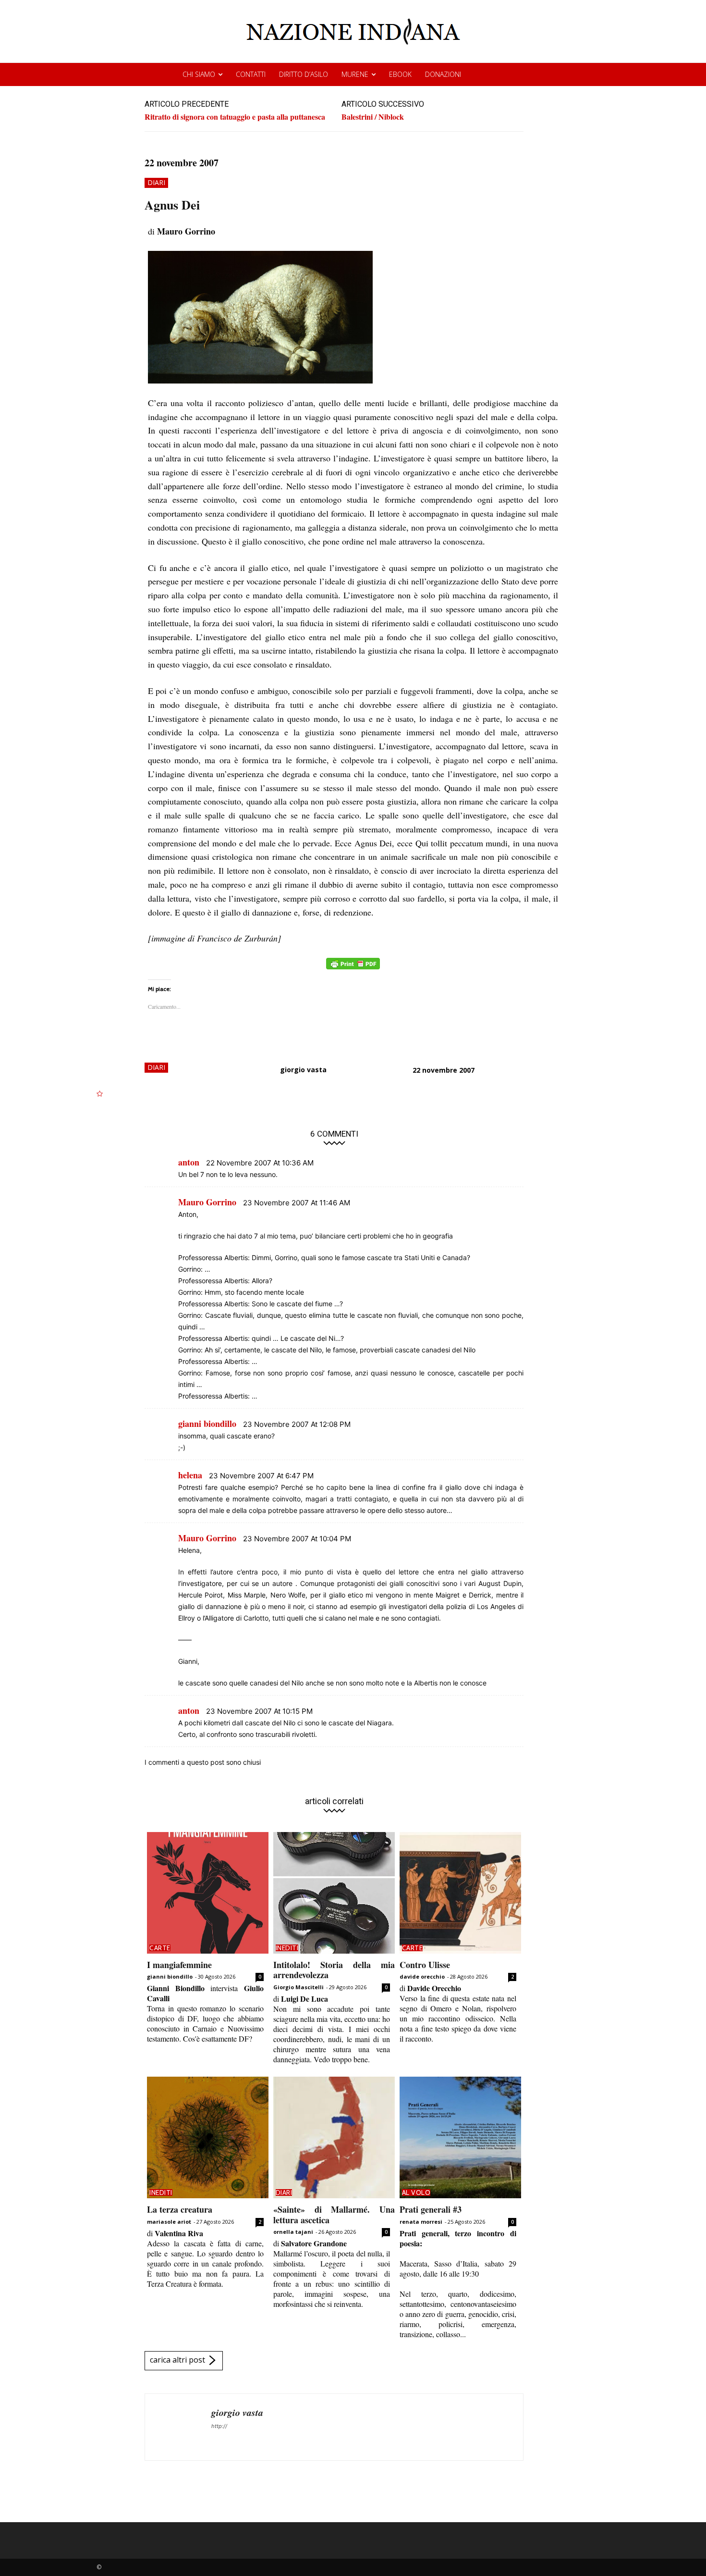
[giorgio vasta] (178, 2427)
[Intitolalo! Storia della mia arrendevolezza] (334, 1893)
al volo (416, 2192)
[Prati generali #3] (460, 2137)
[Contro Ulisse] (460, 1893)
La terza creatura (180, 2209)
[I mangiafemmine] (208, 1893)
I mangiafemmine (179, 1965)
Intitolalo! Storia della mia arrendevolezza (334, 1970)
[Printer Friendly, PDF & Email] (353, 969)
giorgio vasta (303, 1070)
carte (160, 1948)
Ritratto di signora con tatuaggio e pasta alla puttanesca (235, 117)
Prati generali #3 (431, 2209)
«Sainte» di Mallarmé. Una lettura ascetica (334, 2215)
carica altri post (177, 2360)
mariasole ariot (169, 2222)
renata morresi (421, 2222)
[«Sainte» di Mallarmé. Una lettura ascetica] (334, 2137)
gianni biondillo (170, 1976)
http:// (219, 2426)
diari (156, 182)
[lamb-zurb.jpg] (353, 317)
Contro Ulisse (425, 1965)
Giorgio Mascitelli (298, 1987)
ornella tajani (293, 2232)
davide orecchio (422, 1976)
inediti (287, 1948)
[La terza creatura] (208, 2137)
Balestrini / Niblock (373, 117)
